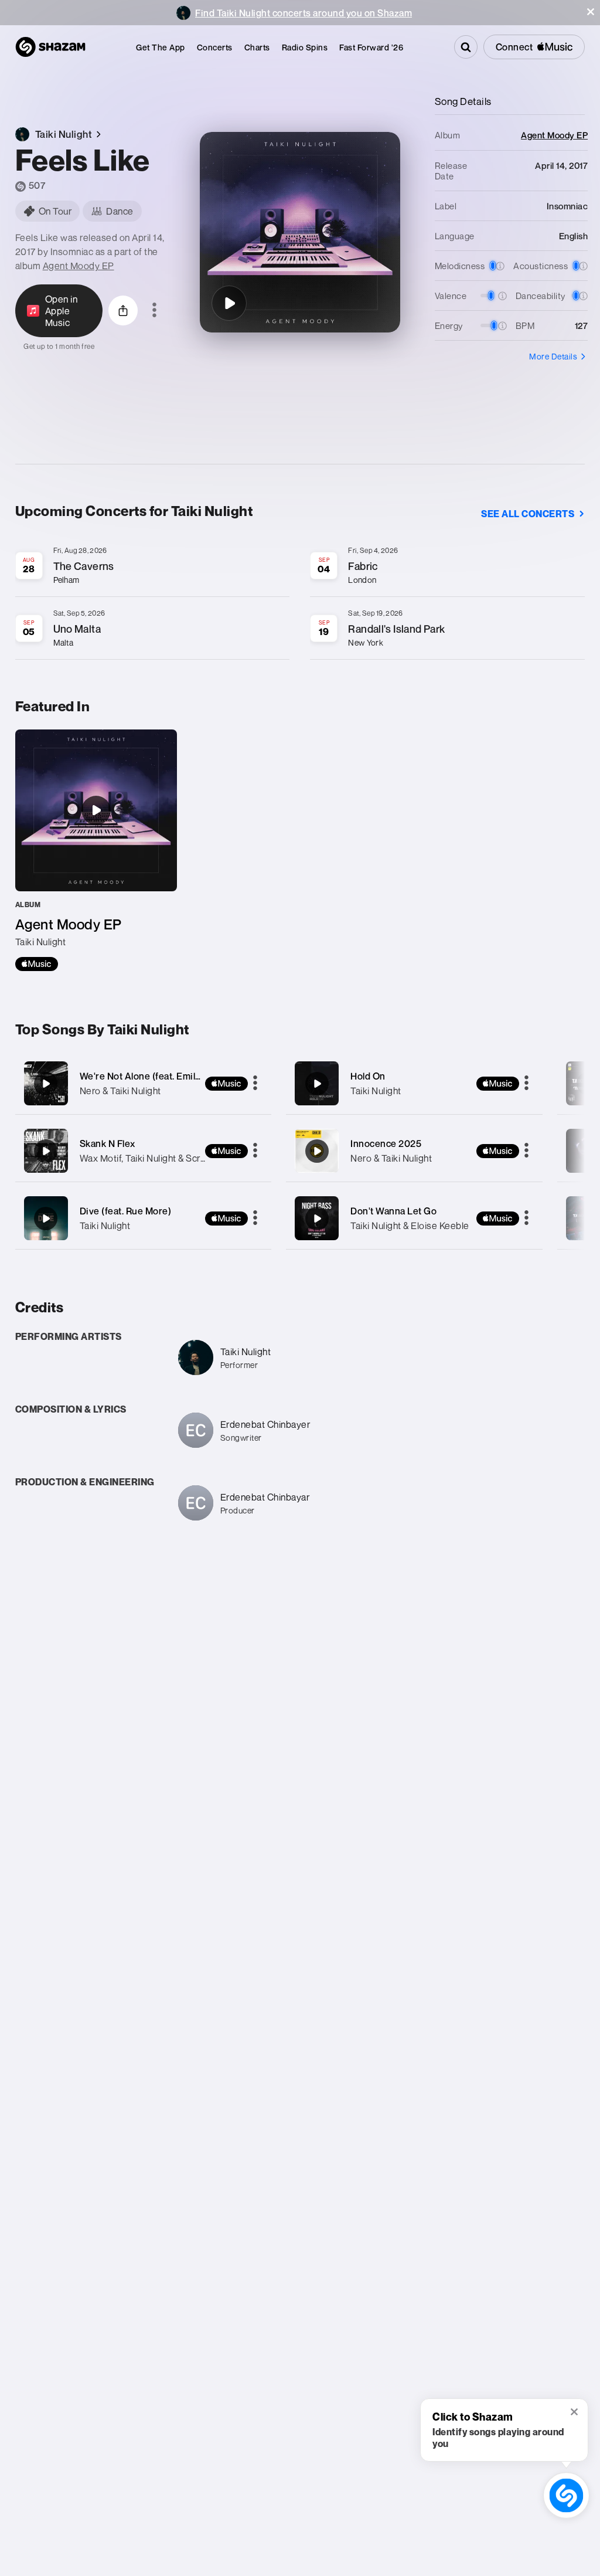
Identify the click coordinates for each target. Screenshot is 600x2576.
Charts (257, 47)
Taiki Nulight (105, 1226)
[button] (591, 12)
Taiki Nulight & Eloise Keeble (410, 1226)
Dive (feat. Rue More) (126, 1211)
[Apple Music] (37, 964)
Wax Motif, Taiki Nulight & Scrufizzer (155, 1158)
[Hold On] (414, 1083)
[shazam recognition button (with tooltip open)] (566, 2495)
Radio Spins (305, 47)
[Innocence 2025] (414, 1151)
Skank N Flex (108, 1143)
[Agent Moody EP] (96, 850)
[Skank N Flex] (144, 1151)
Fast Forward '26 (371, 47)
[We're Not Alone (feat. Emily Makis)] (144, 1083)
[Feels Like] (229, 303)
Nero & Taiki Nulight (120, 1091)
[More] (255, 1084)
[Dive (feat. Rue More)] (144, 1218)
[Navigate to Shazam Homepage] (50, 47)
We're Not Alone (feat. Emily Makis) (156, 1076)
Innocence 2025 (386, 1143)
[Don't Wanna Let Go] (414, 1218)
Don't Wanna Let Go (393, 1211)
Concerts (215, 47)
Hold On (368, 1076)
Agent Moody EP (79, 266)
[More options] (154, 311)
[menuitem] (161, 47)
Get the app (161, 47)
